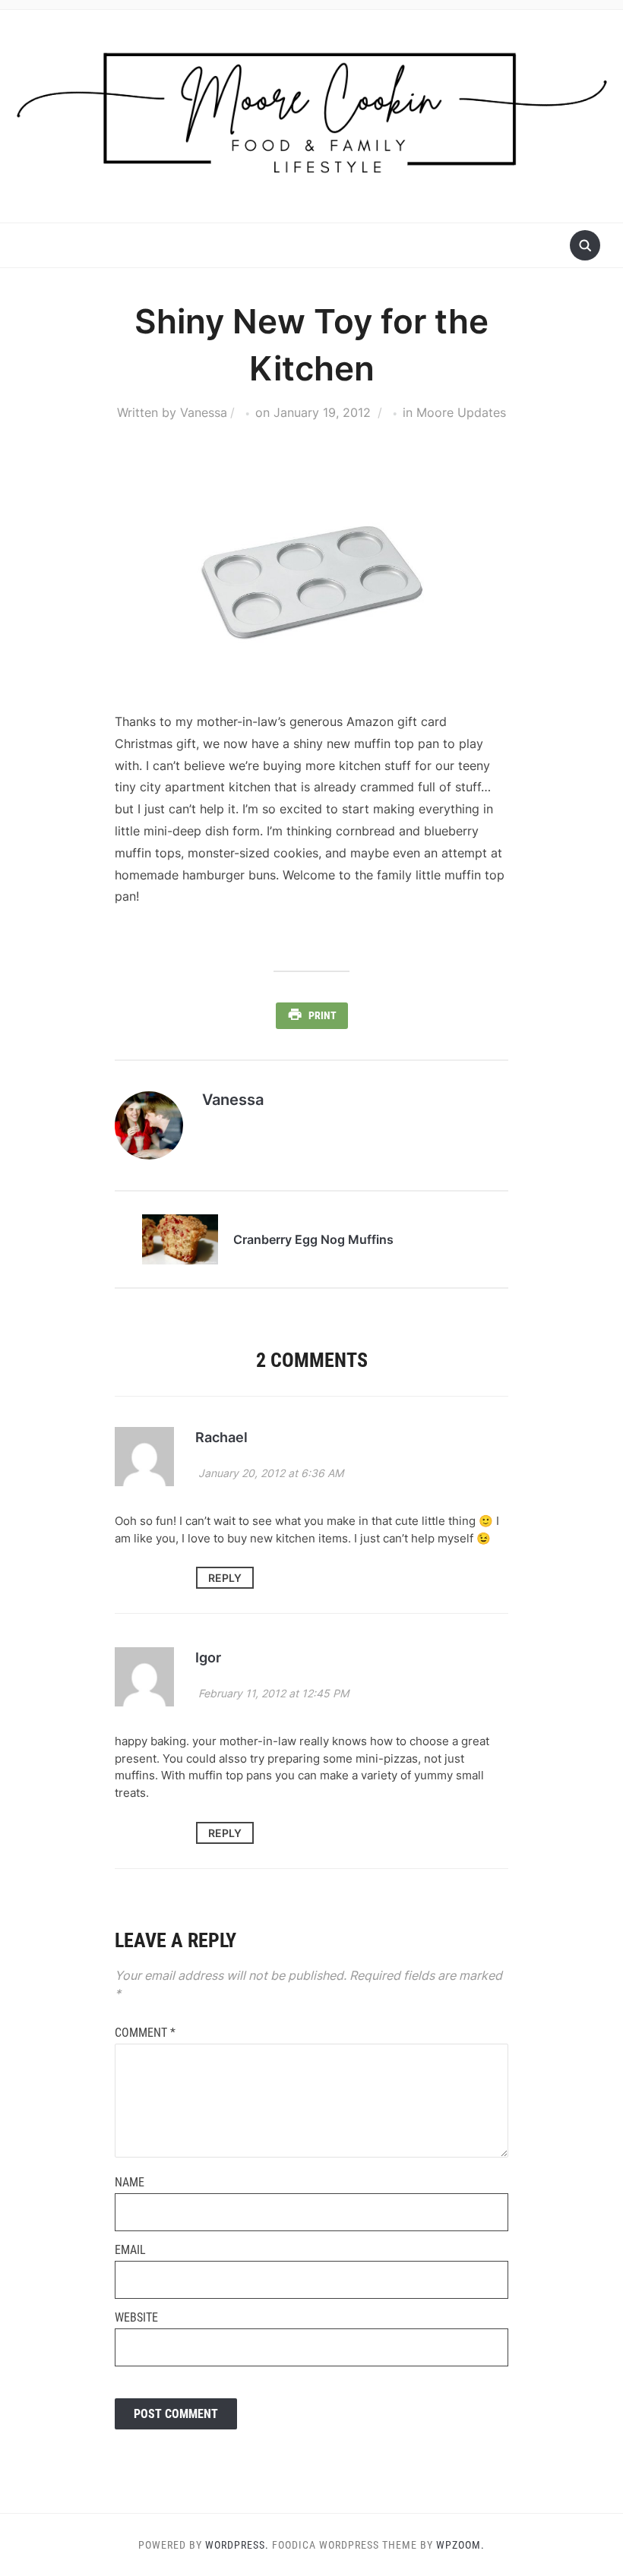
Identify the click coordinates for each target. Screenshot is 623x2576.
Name (130, 2182)
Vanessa (204, 412)
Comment (145, 2033)
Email (130, 2250)
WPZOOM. (460, 2545)
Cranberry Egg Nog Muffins (313, 1239)
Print (323, 1015)
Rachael (221, 1437)
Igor (208, 1657)
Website (136, 2317)
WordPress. (237, 2545)
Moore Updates (461, 412)
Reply (225, 1578)
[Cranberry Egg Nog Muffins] (180, 1238)
